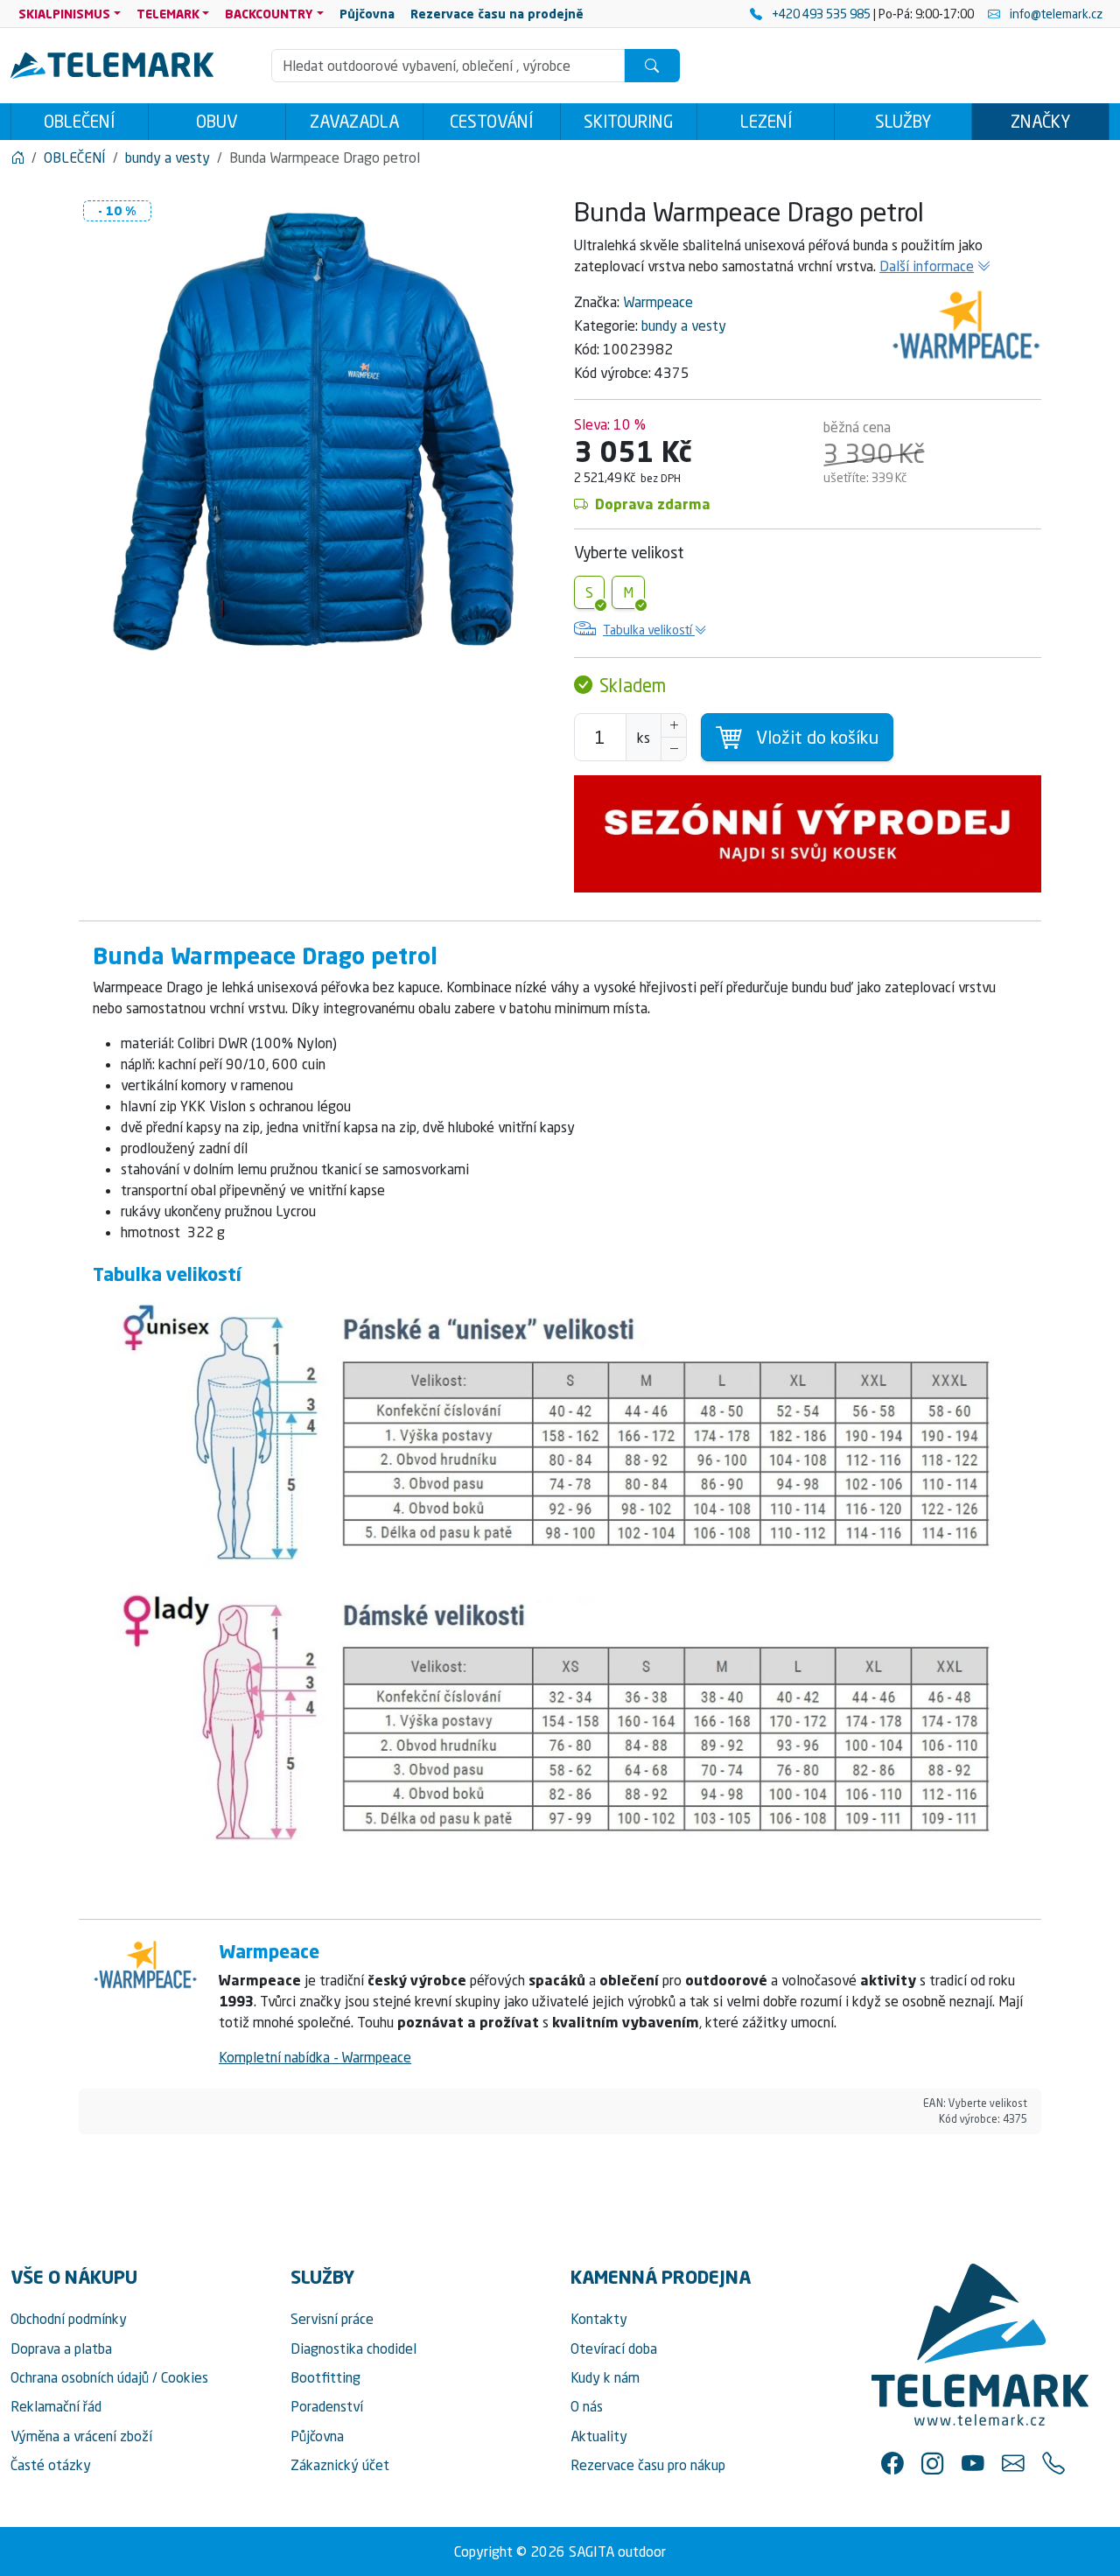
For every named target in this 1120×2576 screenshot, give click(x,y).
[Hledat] (652, 66)
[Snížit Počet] (674, 749)
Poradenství (327, 2406)
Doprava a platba (61, 2348)
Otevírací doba (614, 2348)
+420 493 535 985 (821, 14)
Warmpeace (658, 302)
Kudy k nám (605, 2377)
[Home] (17, 157)
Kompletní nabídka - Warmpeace (315, 2057)
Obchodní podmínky (69, 2319)
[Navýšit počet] (674, 725)
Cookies (185, 2377)
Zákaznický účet (340, 2465)
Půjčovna (317, 2436)
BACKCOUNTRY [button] (269, 14)
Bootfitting (325, 2377)
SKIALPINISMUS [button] (64, 14)
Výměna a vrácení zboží (81, 2436)
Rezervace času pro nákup (648, 2465)
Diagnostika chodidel (353, 2348)
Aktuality (599, 2436)
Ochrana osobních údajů (80, 2377)
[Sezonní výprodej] (808, 834)
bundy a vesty (684, 325)
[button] (892, 2463)
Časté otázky (51, 2465)
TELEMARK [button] (168, 14)
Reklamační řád (56, 2406)
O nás (587, 2406)
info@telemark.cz (1055, 14)
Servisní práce (332, 2319)
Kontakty (599, 2319)
